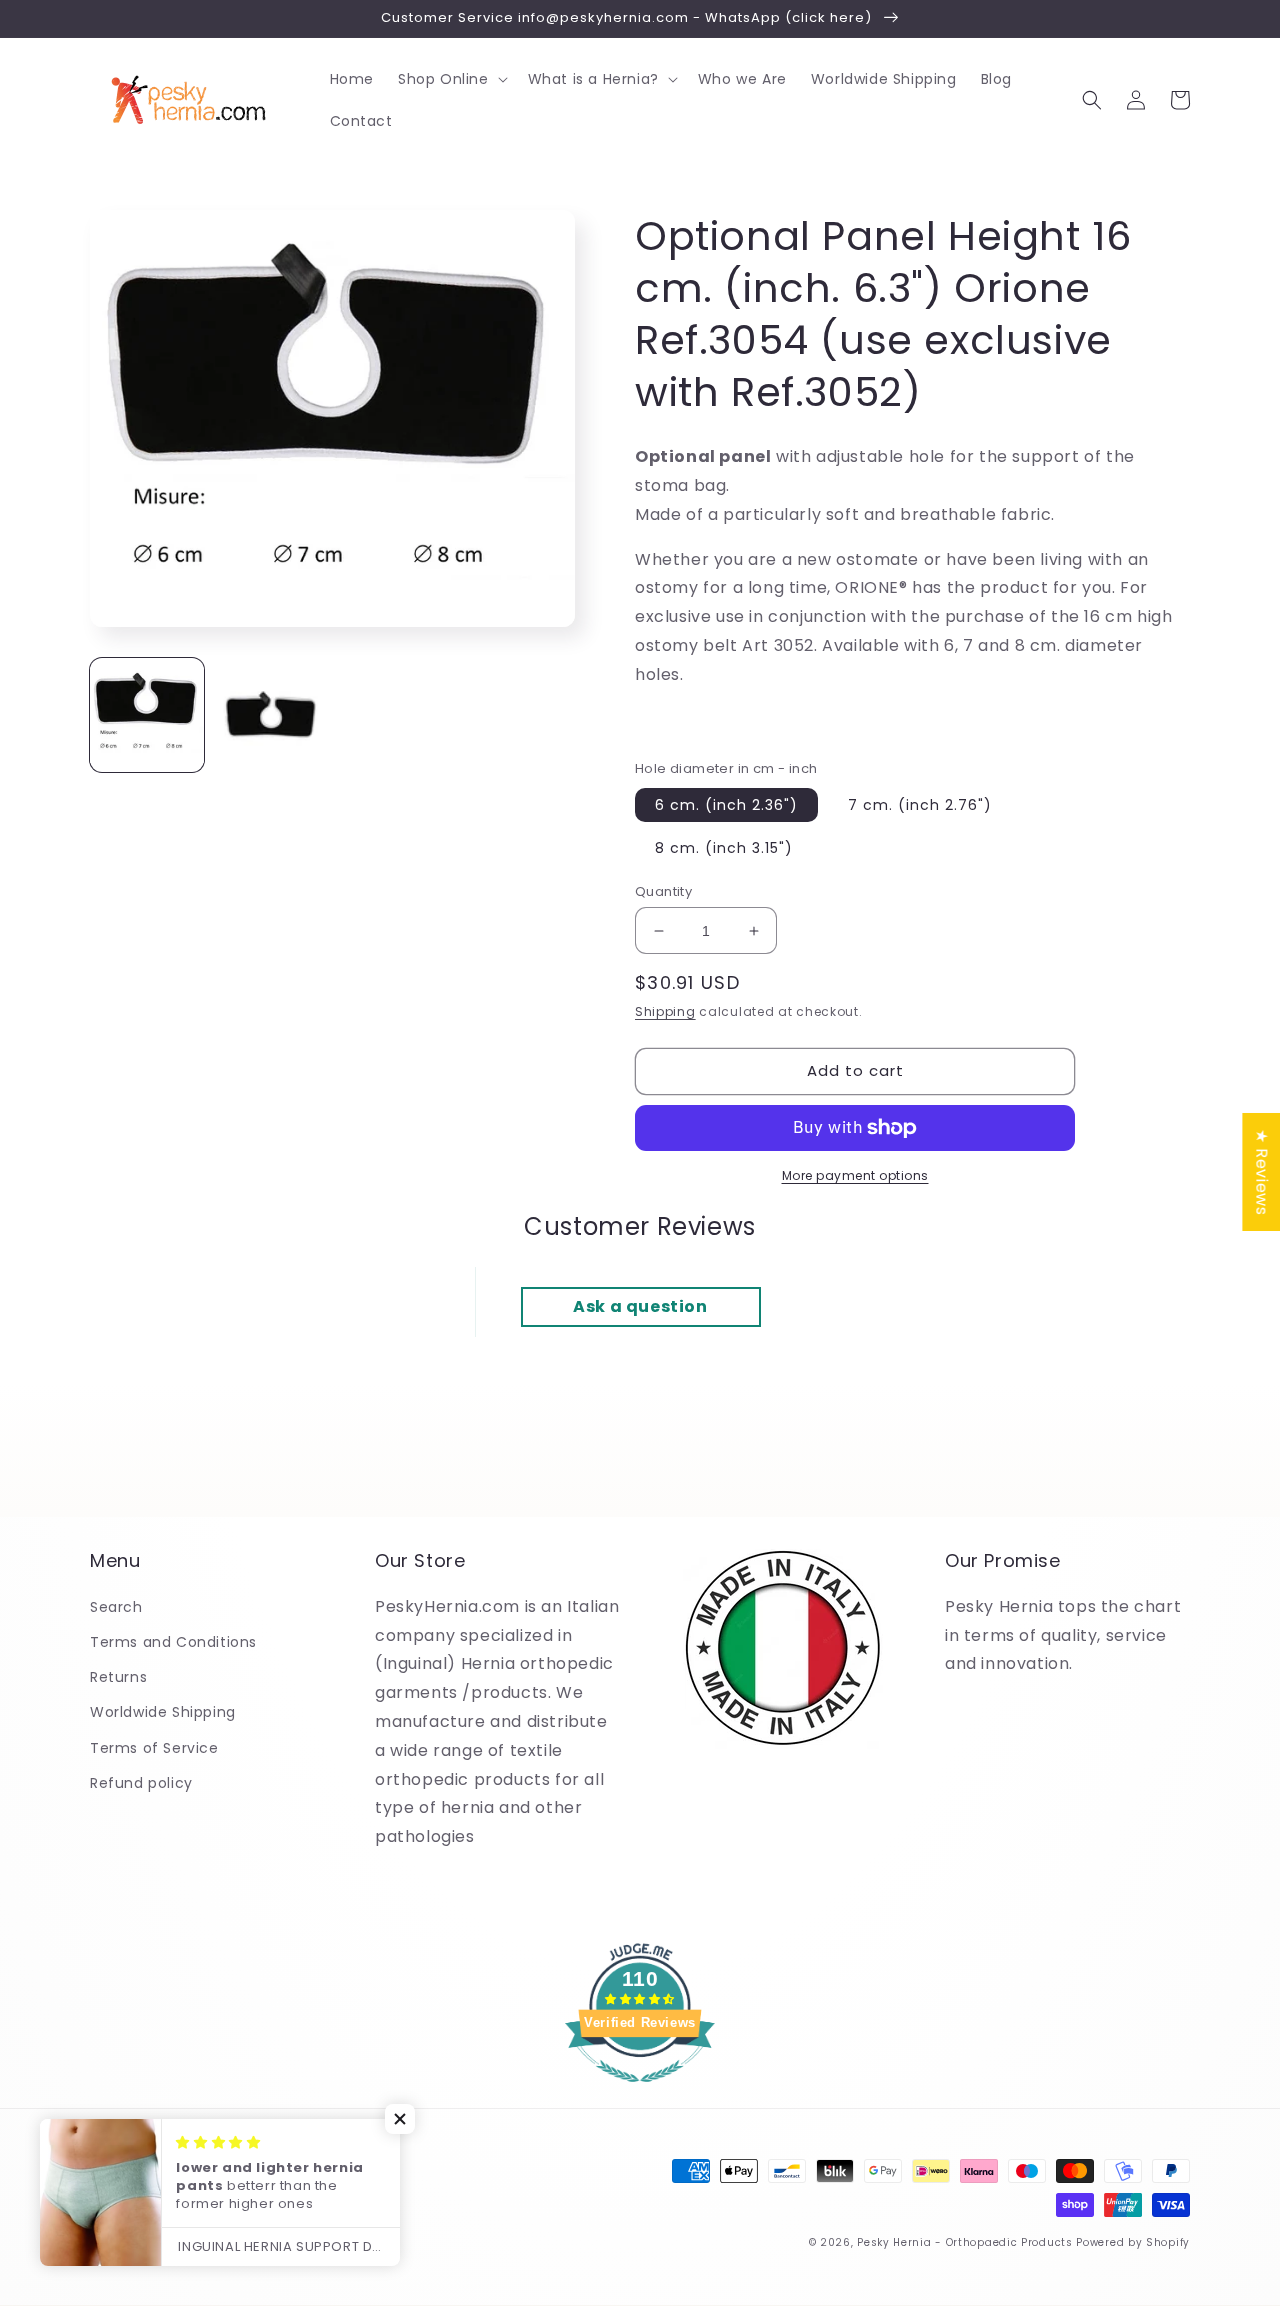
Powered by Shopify (1133, 2242)
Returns (118, 1677)
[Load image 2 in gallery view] (271, 716)
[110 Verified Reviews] (640, 2092)
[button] (451, 79)
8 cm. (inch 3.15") (724, 848)
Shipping (665, 1011)
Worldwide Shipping (163, 1712)
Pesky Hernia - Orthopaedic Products (965, 2242)
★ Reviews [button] (1261, 1172)
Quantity (663, 891)
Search (116, 1607)
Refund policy (141, 1783)
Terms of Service (154, 1748)
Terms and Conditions (173, 1642)
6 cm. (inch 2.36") (726, 805)
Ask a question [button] (640, 1306)
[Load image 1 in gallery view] (147, 716)
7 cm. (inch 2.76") (920, 805)
